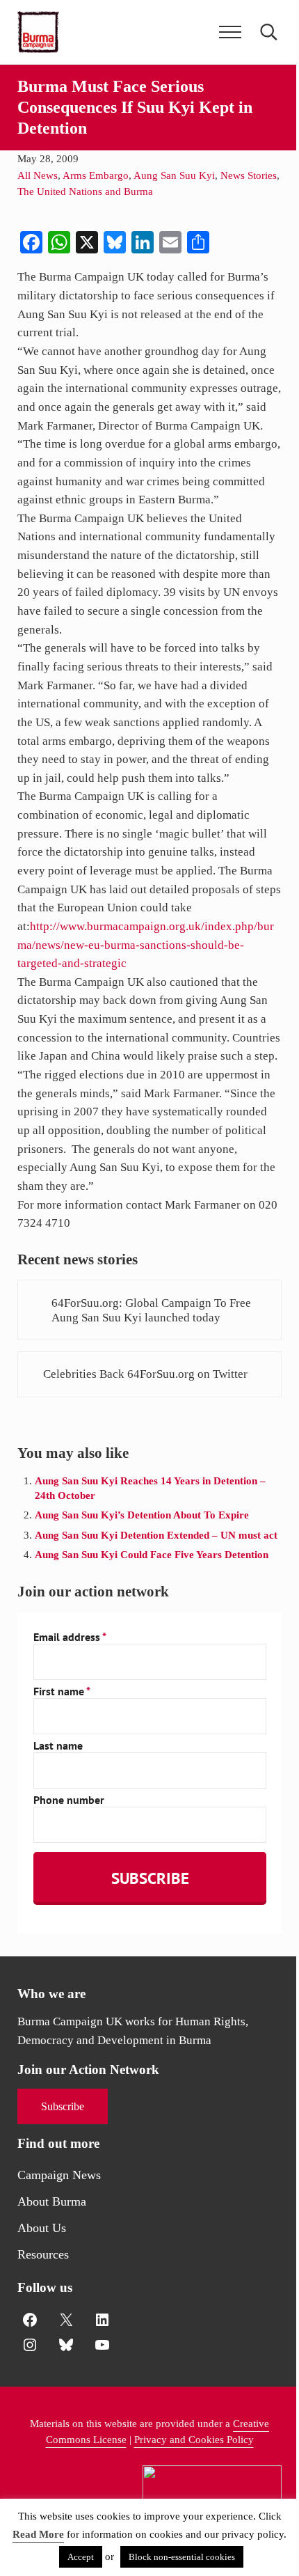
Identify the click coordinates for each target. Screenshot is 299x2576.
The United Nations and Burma (85, 191)
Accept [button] (81, 2557)
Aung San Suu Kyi (174, 175)
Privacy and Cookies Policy (194, 2440)
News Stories (249, 175)
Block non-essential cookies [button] (182, 2557)
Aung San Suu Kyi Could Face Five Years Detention (152, 1555)
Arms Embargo (96, 175)
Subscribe (63, 2106)
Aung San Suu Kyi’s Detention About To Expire (142, 1515)
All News (38, 175)
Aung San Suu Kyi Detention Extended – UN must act (156, 1535)
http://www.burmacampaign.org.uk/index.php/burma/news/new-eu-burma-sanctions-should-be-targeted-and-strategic (146, 945)
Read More (38, 2534)
